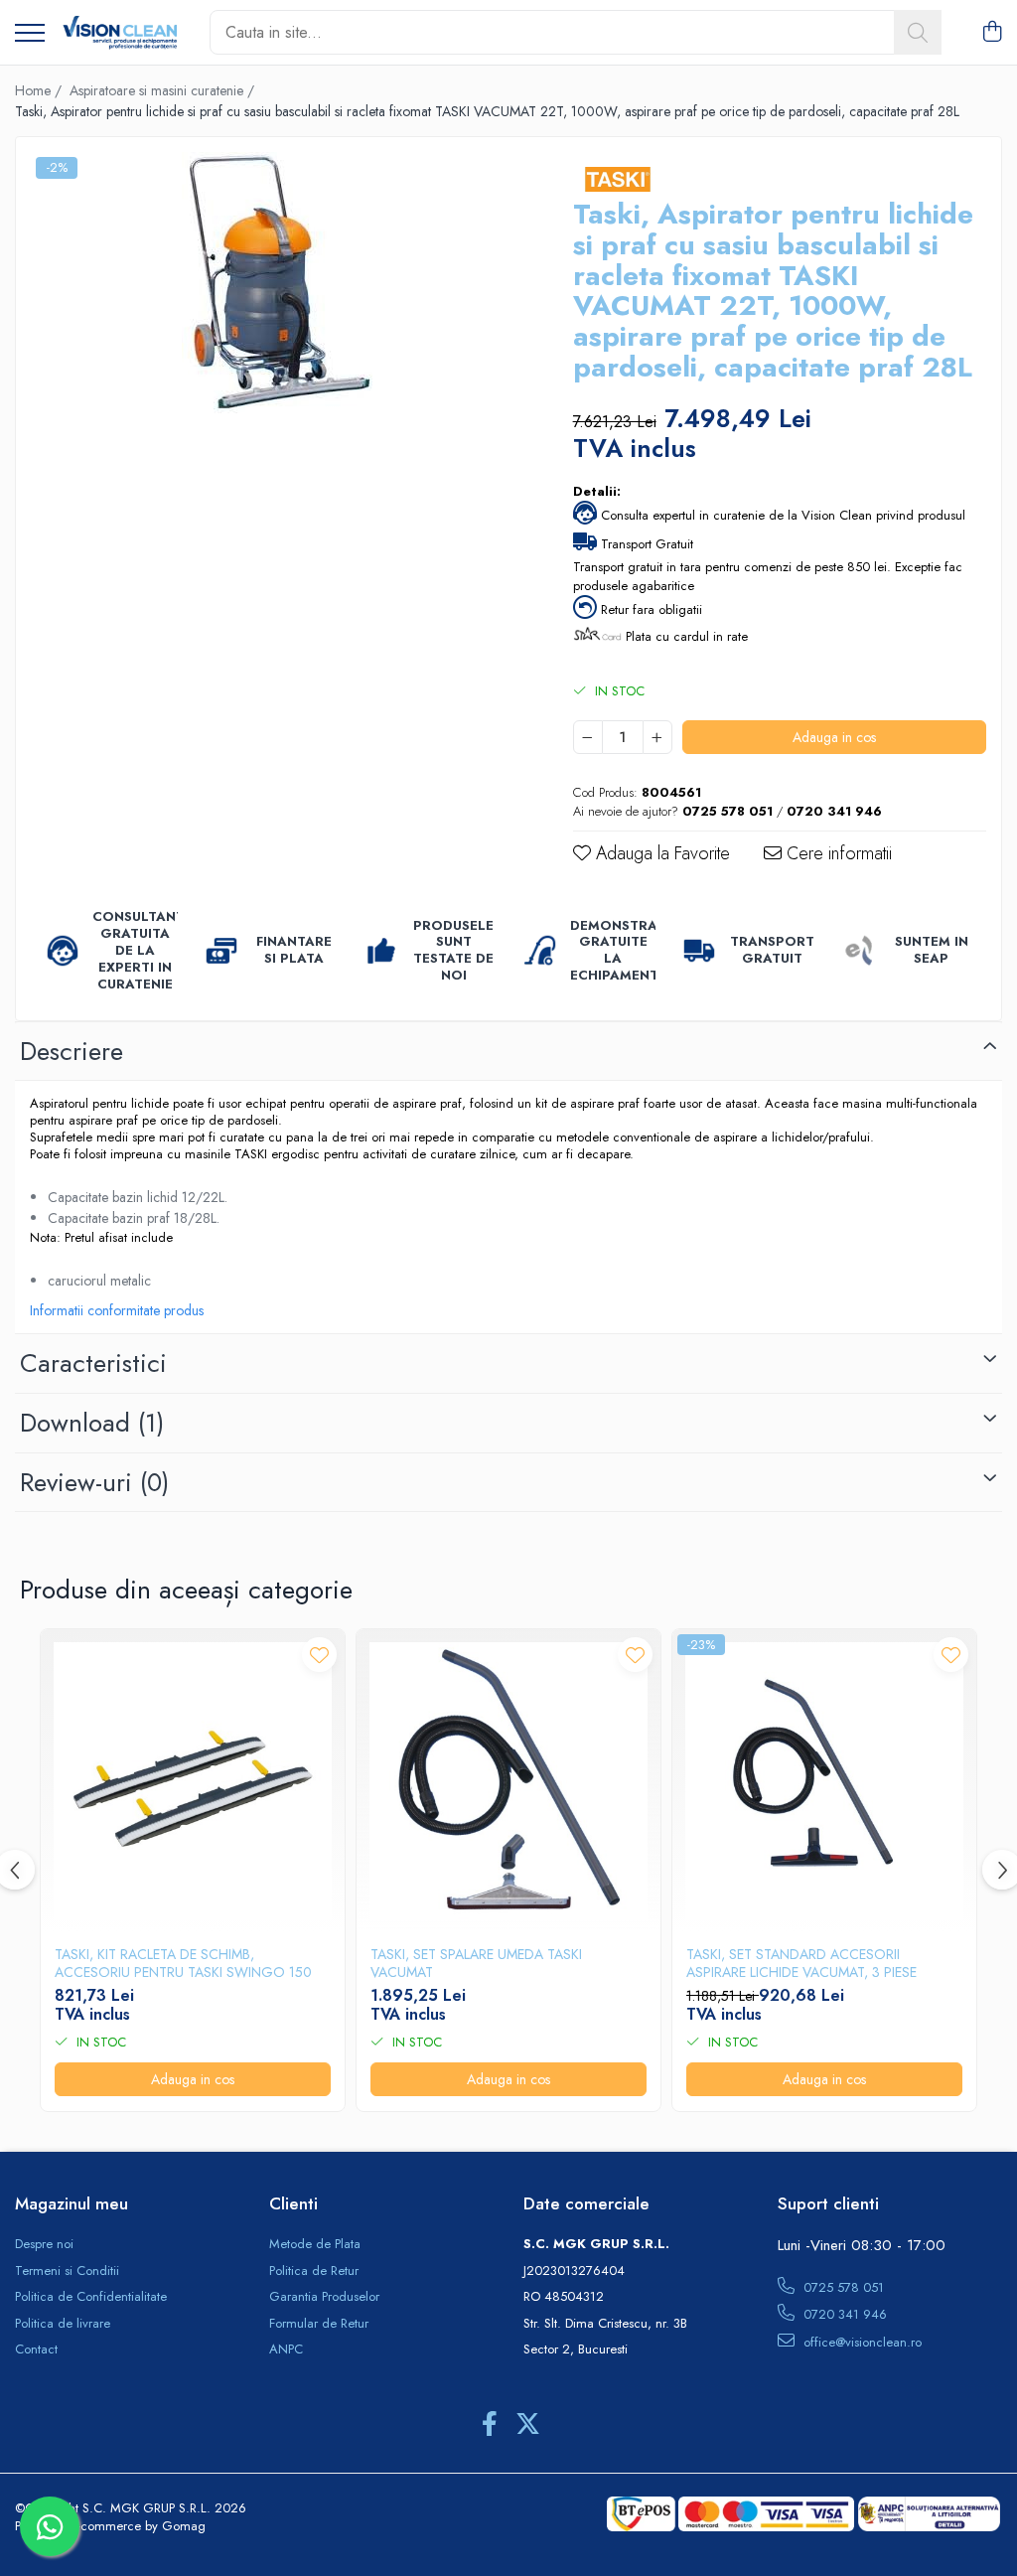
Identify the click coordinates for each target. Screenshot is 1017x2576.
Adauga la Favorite (660, 854)
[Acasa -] (120, 33)
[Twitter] (528, 2425)
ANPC (286, 2349)
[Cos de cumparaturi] (992, 33)
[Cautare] (918, 32)
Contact (36, 2349)
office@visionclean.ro (861, 2342)
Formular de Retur (319, 2324)
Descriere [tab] (72, 1051)
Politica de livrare (63, 2324)
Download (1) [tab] (92, 1423)
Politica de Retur (314, 2271)
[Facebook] (489, 2425)
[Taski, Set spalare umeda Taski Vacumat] (508, 1781)
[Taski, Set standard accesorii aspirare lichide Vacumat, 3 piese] (824, 1781)
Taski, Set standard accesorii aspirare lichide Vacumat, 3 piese (801, 1963)
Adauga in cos (834, 737)
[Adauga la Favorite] (319, 1655)
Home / (40, 90)
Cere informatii (837, 854)
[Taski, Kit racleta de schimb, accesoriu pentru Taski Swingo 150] (193, 1781)
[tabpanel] (277, 283)
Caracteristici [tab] (93, 1363)
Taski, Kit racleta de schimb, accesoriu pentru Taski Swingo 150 (183, 1963)
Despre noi (44, 2244)
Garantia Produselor (324, 2297)
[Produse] (30, 34)
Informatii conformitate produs (117, 1310)
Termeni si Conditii (67, 2271)
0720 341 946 (843, 2314)
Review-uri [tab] (94, 1482)
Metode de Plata (315, 2244)
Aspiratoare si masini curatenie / (164, 90)
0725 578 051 (842, 2287)
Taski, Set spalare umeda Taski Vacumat (476, 1963)
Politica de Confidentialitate (91, 2297)
